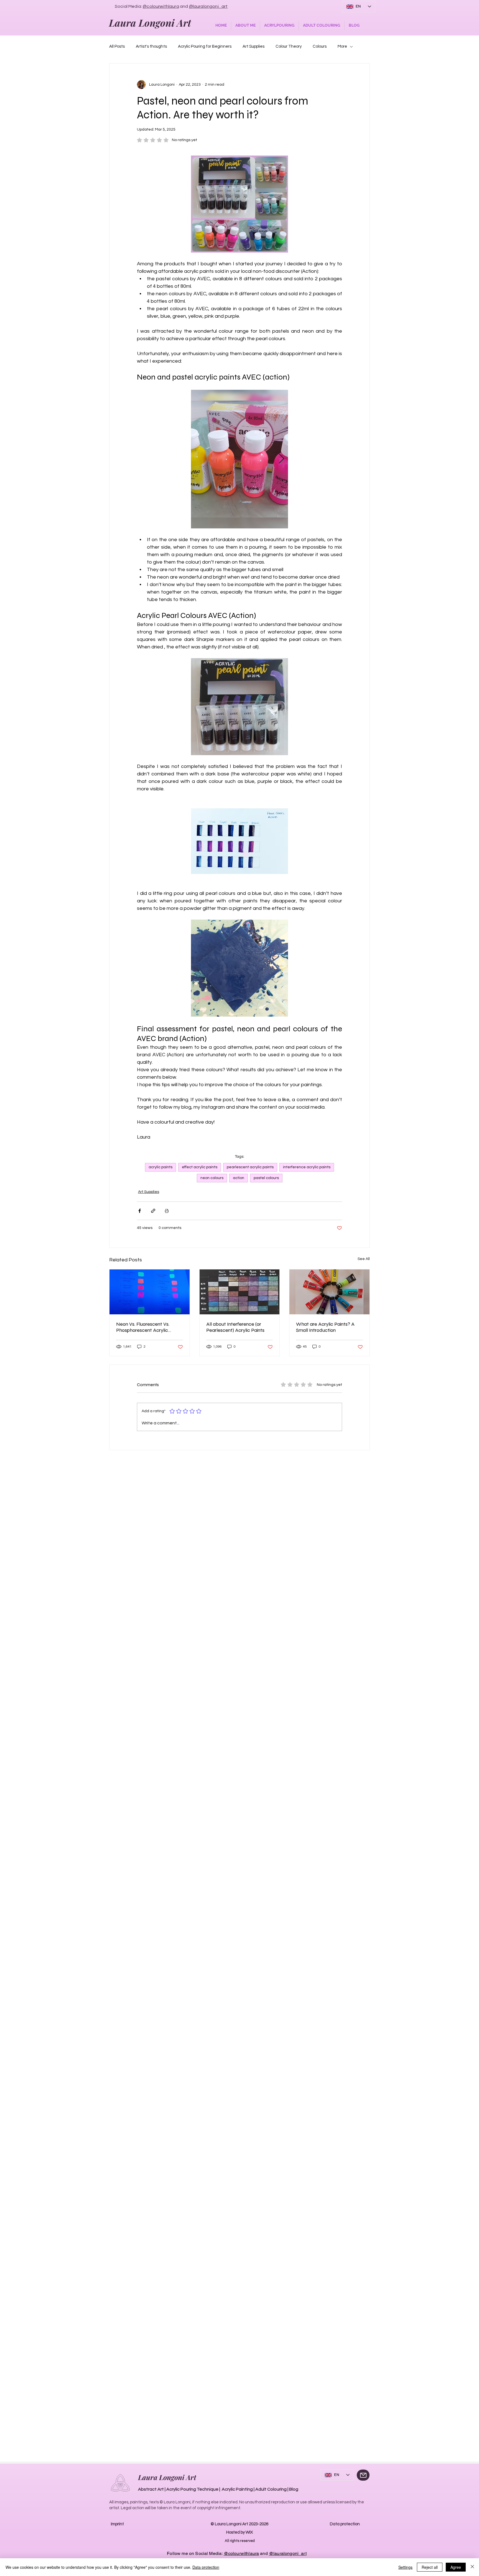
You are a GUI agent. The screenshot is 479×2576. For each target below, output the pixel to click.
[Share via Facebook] (140, 1211)
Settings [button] (405, 2567)
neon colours (212, 1178)
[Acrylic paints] (329, 1292)
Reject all (430, 2567)
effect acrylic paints (200, 1167)
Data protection (345, 2524)
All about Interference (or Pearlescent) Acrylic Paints (235, 1327)
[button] (245, 25)
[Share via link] (153, 1211)
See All (364, 1259)
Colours (320, 46)
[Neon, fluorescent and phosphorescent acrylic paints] (150, 1292)
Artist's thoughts (151, 46)
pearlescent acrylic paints (250, 1167)
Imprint (117, 2524)
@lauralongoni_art (208, 6)
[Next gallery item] (281, 459)
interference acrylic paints (307, 1167)
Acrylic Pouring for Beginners (205, 46)
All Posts (117, 46)
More (342, 46)
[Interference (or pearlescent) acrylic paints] (240, 1292)
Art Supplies (253, 46)
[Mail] (363, 2475)
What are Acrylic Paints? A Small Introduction (325, 1327)
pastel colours (266, 1178)
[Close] (472, 2567)
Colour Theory (289, 46)
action (239, 1178)
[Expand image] (239, 459)
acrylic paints (160, 1167)
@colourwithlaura (161, 6)
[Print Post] (167, 1211)
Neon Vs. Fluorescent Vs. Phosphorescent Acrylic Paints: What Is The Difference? (143, 1327)
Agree (456, 2567)
